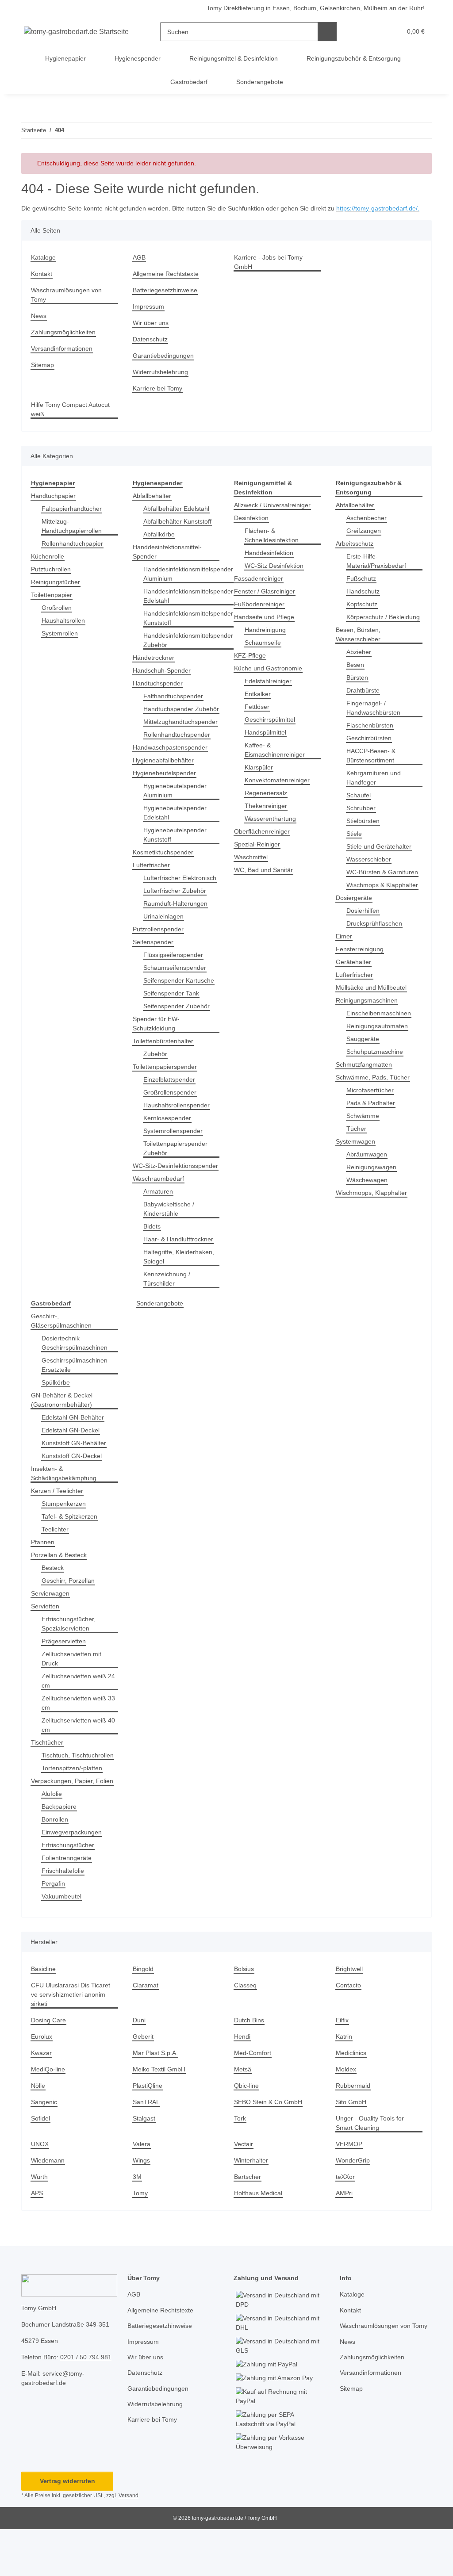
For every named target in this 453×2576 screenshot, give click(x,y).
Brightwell (351, 2015)
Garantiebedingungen (165, 365)
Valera (142, 2191)
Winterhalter (253, 2207)
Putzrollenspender (160, 957)
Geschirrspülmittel (272, 729)
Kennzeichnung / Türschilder (169, 1316)
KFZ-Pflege (249, 665)
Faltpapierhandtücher (74, 518)
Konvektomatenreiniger (279, 790)
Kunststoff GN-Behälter (76, 1480)
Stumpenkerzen (65, 1541)
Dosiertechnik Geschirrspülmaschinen (77, 1380)
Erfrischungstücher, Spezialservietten (71, 1661)
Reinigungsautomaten (379, 1063)
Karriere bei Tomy (159, 398)
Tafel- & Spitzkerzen (71, 1554)
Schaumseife (264, 652)
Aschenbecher (368, 527)
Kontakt (42, 283)
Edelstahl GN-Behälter (75, 1455)
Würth (40, 2223)
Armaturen (159, 1229)
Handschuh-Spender (163, 680)
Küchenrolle (49, 566)
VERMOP (348, 2191)
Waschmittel (252, 867)
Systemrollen (61, 643)
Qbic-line (248, 2132)
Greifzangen (365, 540)
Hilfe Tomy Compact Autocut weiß (73, 419)
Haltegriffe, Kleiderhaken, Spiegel (181, 1294)
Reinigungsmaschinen (369, 1038)
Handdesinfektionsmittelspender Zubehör (192, 650)
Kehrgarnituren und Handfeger (376, 796)
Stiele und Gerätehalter (381, 865)
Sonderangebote (161, 1341)
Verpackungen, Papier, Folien (74, 1828)
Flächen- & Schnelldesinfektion (274, 545)
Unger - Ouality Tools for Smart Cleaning (372, 2170)
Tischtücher (48, 1780)
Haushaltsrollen (65, 630)
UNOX (40, 2191)
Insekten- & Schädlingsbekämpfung (66, 1511)
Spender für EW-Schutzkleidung (157, 1052)
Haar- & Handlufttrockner (181, 1277)
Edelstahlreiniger (270, 691)
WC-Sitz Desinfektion (275, 575)
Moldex (347, 2116)
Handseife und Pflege (266, 626)
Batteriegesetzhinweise (167, 300)
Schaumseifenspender (177, 996)
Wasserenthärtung (272, 828)
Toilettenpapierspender (168, 1095)
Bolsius (245, 2015)
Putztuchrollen (53, 579)
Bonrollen (56, 1866)
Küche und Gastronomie (270, 678)
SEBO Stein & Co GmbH (268, 2149)
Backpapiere (60, 1853)
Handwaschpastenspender (173, 766)
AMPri (345, 2240)
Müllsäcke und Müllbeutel (374, 1025)
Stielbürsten (365, 840)
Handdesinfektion (271, 562)
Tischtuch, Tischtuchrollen (65, 1797)
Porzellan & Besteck (60, 1592)
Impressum (150, 316)
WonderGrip (354, 2207)
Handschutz (364, 601)
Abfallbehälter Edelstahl (179, 518)
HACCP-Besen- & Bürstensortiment (372, 774)
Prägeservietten (65, 1678)
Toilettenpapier (54, 604)
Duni (140, 2067)
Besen (355, 683)
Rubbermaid (354, 2132)
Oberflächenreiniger (264, 841)
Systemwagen (356, 1179)
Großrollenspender (172, 1120)
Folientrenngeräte (68, 1904)
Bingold (144, 2015)
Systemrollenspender (175, 1159)
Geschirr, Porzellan (69, 1618)
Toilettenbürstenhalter (166, 1069)
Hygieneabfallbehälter (166, 779)
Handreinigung (267, 639)
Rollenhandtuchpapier (75, 553)
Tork (240, 2165)
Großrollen (58, 617)
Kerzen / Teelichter (59, 1528)
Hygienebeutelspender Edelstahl (177, 831)
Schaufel (359, 814)
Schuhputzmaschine (377, 1089)
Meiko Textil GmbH (161, 2116)
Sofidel (41, 2165)
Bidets (153, 1264)
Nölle (39, 2132)
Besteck (53, 1605)
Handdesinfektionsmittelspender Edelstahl (192, 605)
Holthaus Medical (260, 2240)
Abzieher (360, 671)
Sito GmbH (351, 2149)
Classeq (246, 2032)
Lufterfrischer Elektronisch (164, 901)
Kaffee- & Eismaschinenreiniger (277, 759)
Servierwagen (51, 1631)
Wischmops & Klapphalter (367, 918)
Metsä (243, 2116)
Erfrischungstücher (70, 1892)
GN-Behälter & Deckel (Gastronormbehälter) (63, 1437)
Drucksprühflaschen (376, 961)
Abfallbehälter (154, 505)
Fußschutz (362, 588)
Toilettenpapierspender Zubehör (179, 1176)
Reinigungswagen (373, 1204)
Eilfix (343, 2067)
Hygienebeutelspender (167, 792)
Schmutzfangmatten (366, 1102)
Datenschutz (151, 349)
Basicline (44, 2015)
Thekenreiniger (267, 815)
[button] (361, 32)
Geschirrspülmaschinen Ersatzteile (77, 1402)
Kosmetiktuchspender (165, 871)
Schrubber (362, 827)
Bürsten (358, 696)
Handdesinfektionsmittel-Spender (170, 561)
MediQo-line (49, 2116)
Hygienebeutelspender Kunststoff (177, 854)
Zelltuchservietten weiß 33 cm (76, 1740)
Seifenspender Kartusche (181, 1009)
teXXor (345, 2223)
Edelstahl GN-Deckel (72, 1468)
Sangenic (44, 2149)
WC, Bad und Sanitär (265, 879)
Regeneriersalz (267, 802)
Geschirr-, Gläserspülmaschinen (63, 1358)
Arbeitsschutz (356, 553)
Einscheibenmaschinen (381, 1051)
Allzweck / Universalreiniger (275, 515)
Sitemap (43, 374)
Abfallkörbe (160, 544)
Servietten (46, 1644)
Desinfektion (253, 527)
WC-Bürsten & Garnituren (367, 896)
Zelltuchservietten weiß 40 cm (76, 1762)
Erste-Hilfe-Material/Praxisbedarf (379, 570)
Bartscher (248, 2223)
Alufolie (53, 1840)
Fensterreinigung (361, 986)
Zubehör (156, 1082)
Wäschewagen (368, 1217)
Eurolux (42, 2083)
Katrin (345, 2083)
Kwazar (42, 2099)
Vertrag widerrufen (67, 2528)
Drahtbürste (365, 709)
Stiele (355, 852)
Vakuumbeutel (63, 1943)
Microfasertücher (372, 1127)
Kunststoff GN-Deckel (73, 1493)
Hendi (243, 2083)
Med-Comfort (254, 2099)
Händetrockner (155, 667)
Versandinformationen (64, 358)
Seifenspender (154, 970)
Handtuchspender (160, 693)
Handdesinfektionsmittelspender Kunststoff (192, 628)
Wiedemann (49, 2207)
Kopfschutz (363, 614)
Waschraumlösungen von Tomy (69, 304)
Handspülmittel (268, 742)
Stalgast (144, 2165)
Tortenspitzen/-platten (75, 1815)
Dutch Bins (250, 2067)
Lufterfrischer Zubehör (177, 919)
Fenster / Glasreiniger (266, 601)
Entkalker (258, 703)
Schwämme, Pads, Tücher (373, 1115)
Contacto (349, 2032)
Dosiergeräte (355, 935)
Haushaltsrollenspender (179, 1133)
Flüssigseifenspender (175, 983)
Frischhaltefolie (64, 1917)
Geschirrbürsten (371, 757)
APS (36, 2240)
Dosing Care (49, 2067)
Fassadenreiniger (260, 588)
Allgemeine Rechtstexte (167, 283)
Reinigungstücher (57, 591)
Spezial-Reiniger (258, 854)
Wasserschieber (370, 878)
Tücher (357, 1166)
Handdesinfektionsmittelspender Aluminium (192, 583)
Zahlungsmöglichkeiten (65, 342)
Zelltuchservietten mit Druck (74, 1696)
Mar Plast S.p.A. (156, 2099)
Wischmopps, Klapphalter (374, 1230)
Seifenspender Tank (173, 1021)
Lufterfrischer (153, 884)
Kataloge (44, 267)
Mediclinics (353, 2099)
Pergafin (54, 1930)
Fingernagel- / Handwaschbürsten (375, 727)
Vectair (244, 2191)
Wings (142, 2207)
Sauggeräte (363, 1076)
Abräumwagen (368, 1192)
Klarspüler (260, 777)
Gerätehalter (355, 999)
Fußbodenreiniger (261, 614)
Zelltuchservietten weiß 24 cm (76, 1718)
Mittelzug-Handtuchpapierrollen (75, 536)
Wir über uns (152, 332)
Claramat (146, 2032)
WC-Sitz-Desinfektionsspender (165, 1198)
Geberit (144, 2083)
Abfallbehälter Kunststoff (181, 531)
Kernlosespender (169, 1146)
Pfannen (43, 1579)
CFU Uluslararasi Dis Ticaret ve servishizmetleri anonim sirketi (72, 2041)
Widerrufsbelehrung (163, 381)
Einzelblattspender (171, 1108)
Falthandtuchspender (175, 706)
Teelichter (56, 1567)
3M (137, 2223)
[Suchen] (328, 32)
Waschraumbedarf (160, 1216)
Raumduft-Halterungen (178, 932)
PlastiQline (149, 2132)
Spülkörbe (57, 1420)
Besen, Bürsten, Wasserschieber (359, 653)
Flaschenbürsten (371, 744)
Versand (131, 2542)
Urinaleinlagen (165, 944)
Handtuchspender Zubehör (170, 723)
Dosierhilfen (365, 948)
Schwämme (363, 1153)
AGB (139, 267)
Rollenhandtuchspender (179, 753)
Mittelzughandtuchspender (184, 741)
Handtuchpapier (55, 505)
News (39, 325)
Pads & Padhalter (372, 1140)
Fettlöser (257, 716)
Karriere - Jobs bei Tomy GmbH (270, 272)
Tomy (141, 2240)
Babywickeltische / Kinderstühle (171, 1246)
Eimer (344, 974)
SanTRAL (146, 2149)
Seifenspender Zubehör (179, 1034)
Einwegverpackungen (73, 1879)
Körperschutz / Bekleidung (368, 631)
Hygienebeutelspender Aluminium (177, 809)
